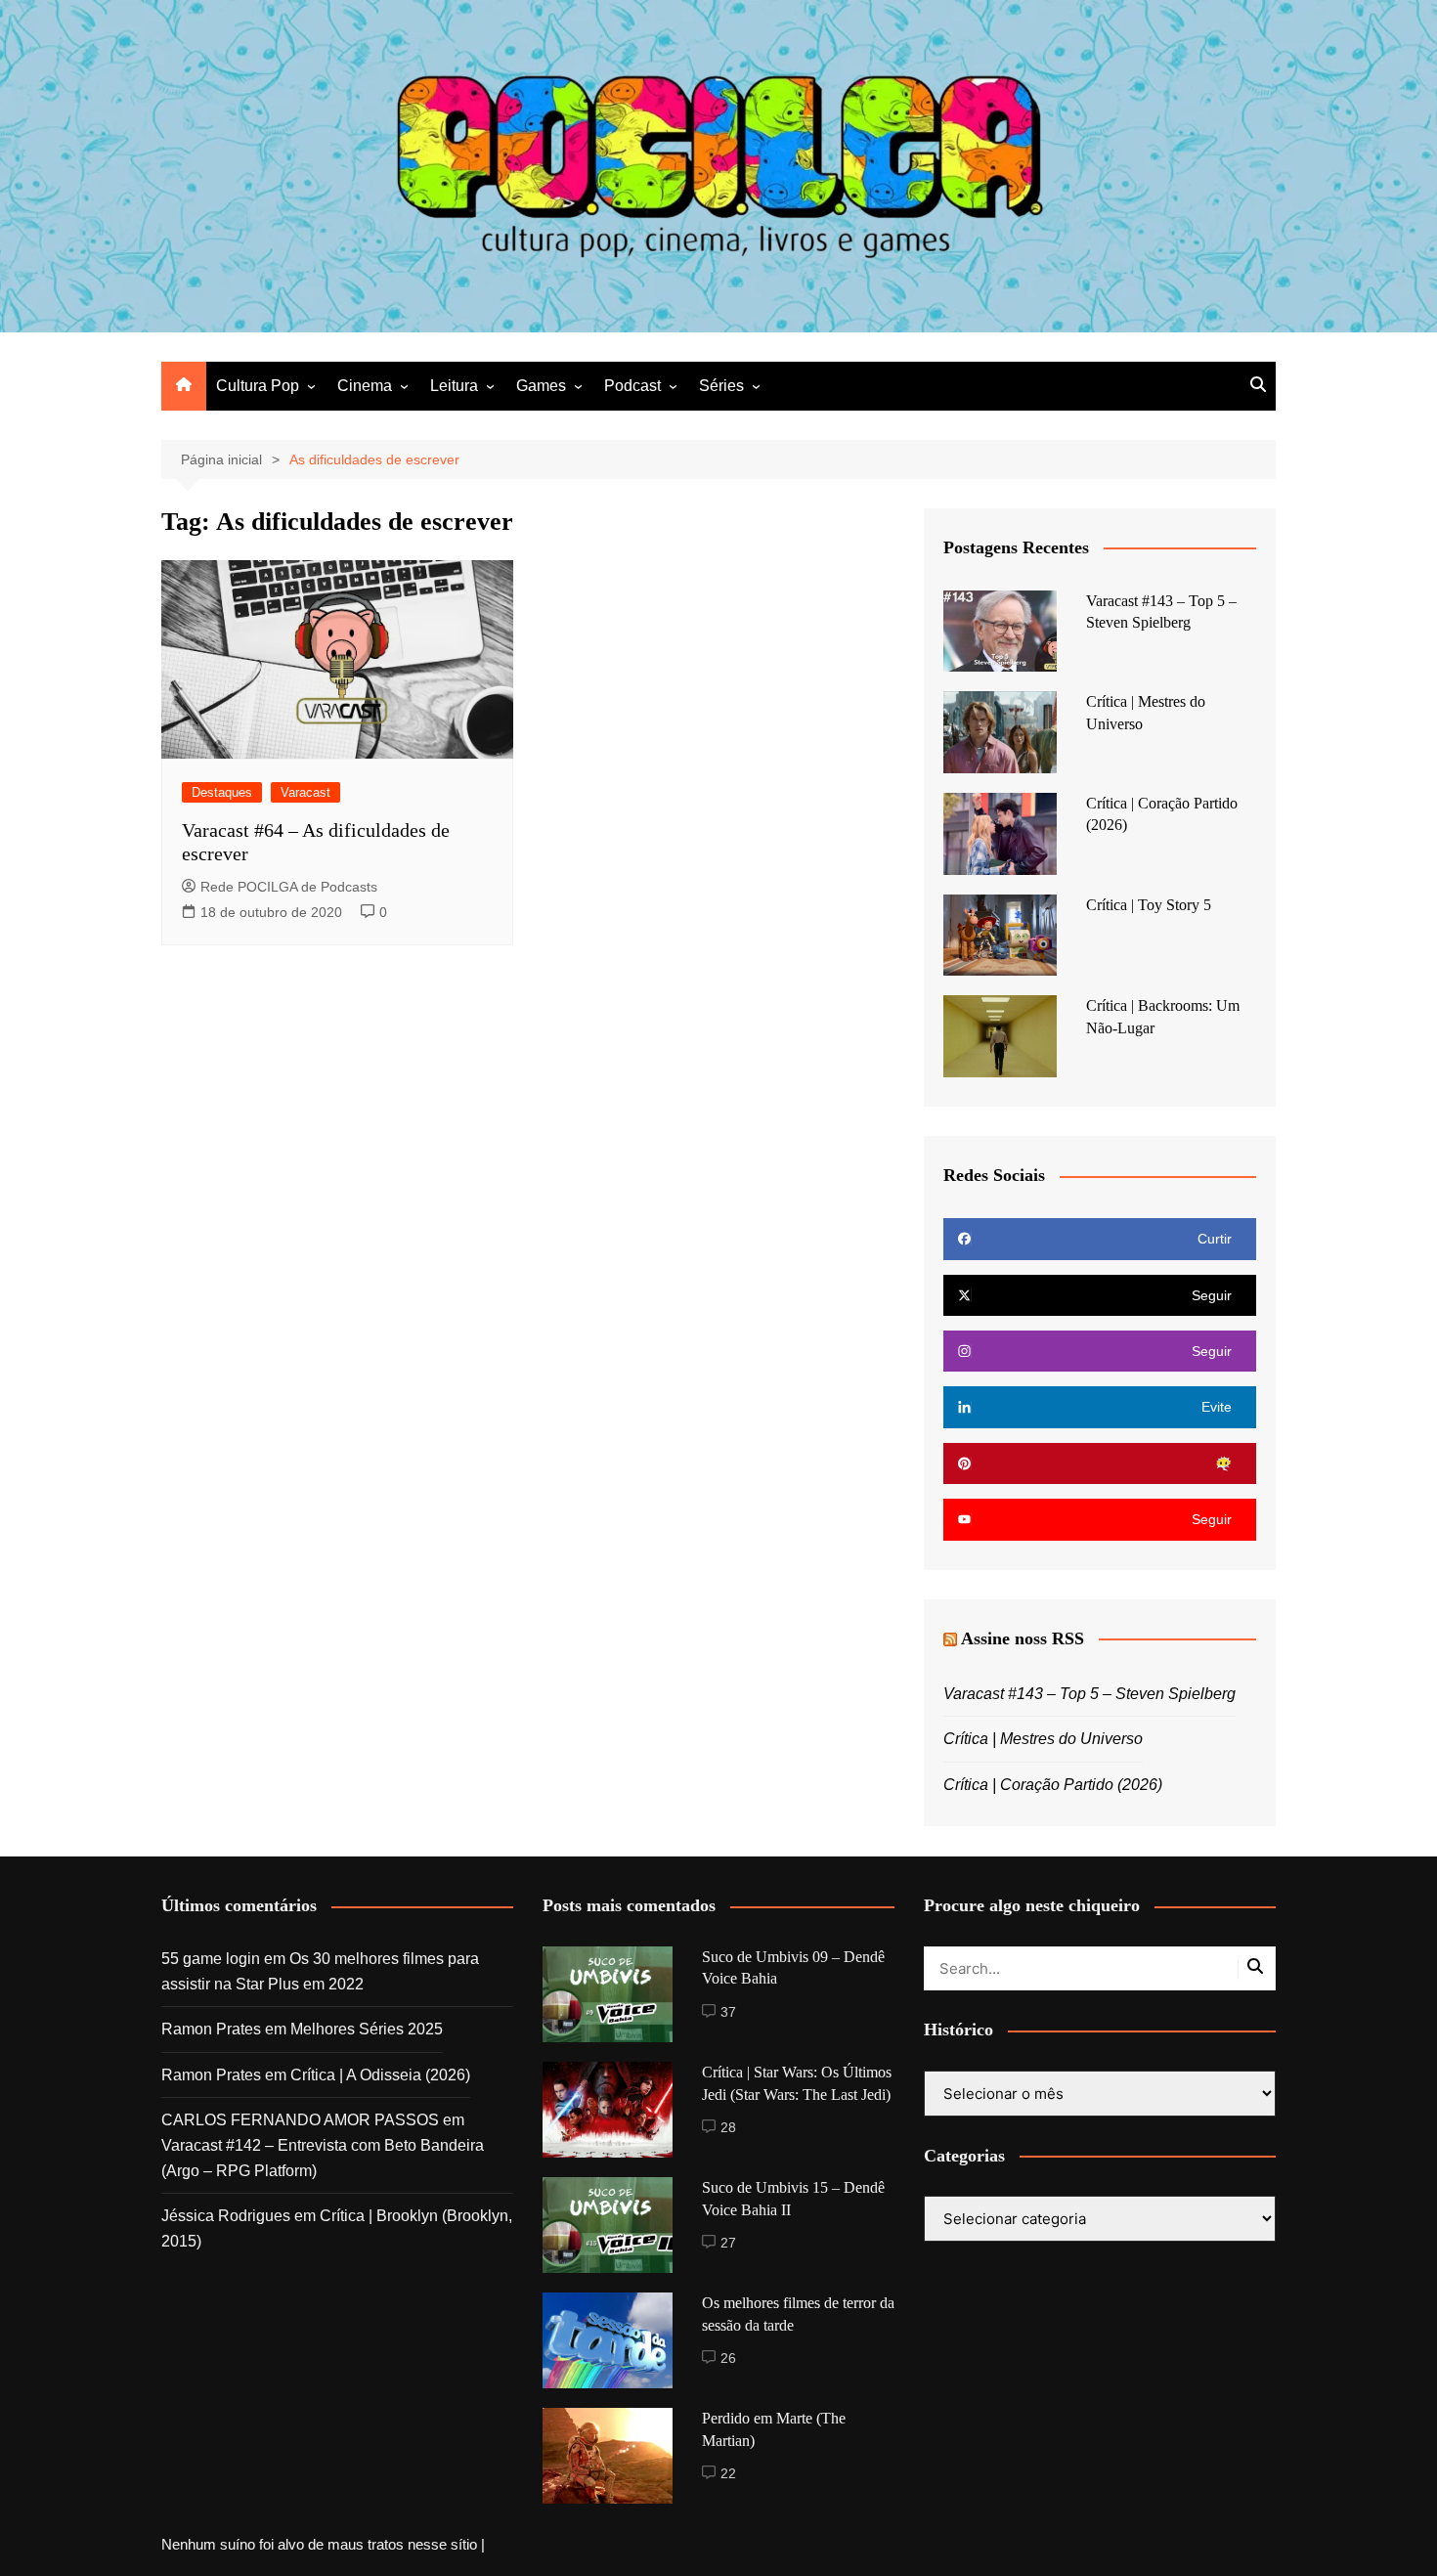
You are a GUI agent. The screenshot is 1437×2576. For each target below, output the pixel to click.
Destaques (222, 792)
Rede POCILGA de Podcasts (289, 887)
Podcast (632, 386)
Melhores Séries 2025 (367, 2029)
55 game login (211, 1959)
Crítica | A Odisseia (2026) (380, 2075)
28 (728, 2127)
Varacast (305, 792)
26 (728, 2358)
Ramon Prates (211, 2029)
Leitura (454, 386)
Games (541, 386)
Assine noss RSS (1023, 1638)
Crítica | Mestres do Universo (1043, 1739)
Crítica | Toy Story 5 (1149, 905)
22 (728, 2473)
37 (728, 2012)
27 (728, 2243)
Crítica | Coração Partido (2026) (1053, 1785)
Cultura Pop (258, 386)
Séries (721, 386)
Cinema (365, 386)
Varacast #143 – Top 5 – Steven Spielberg (1089, 1694)
